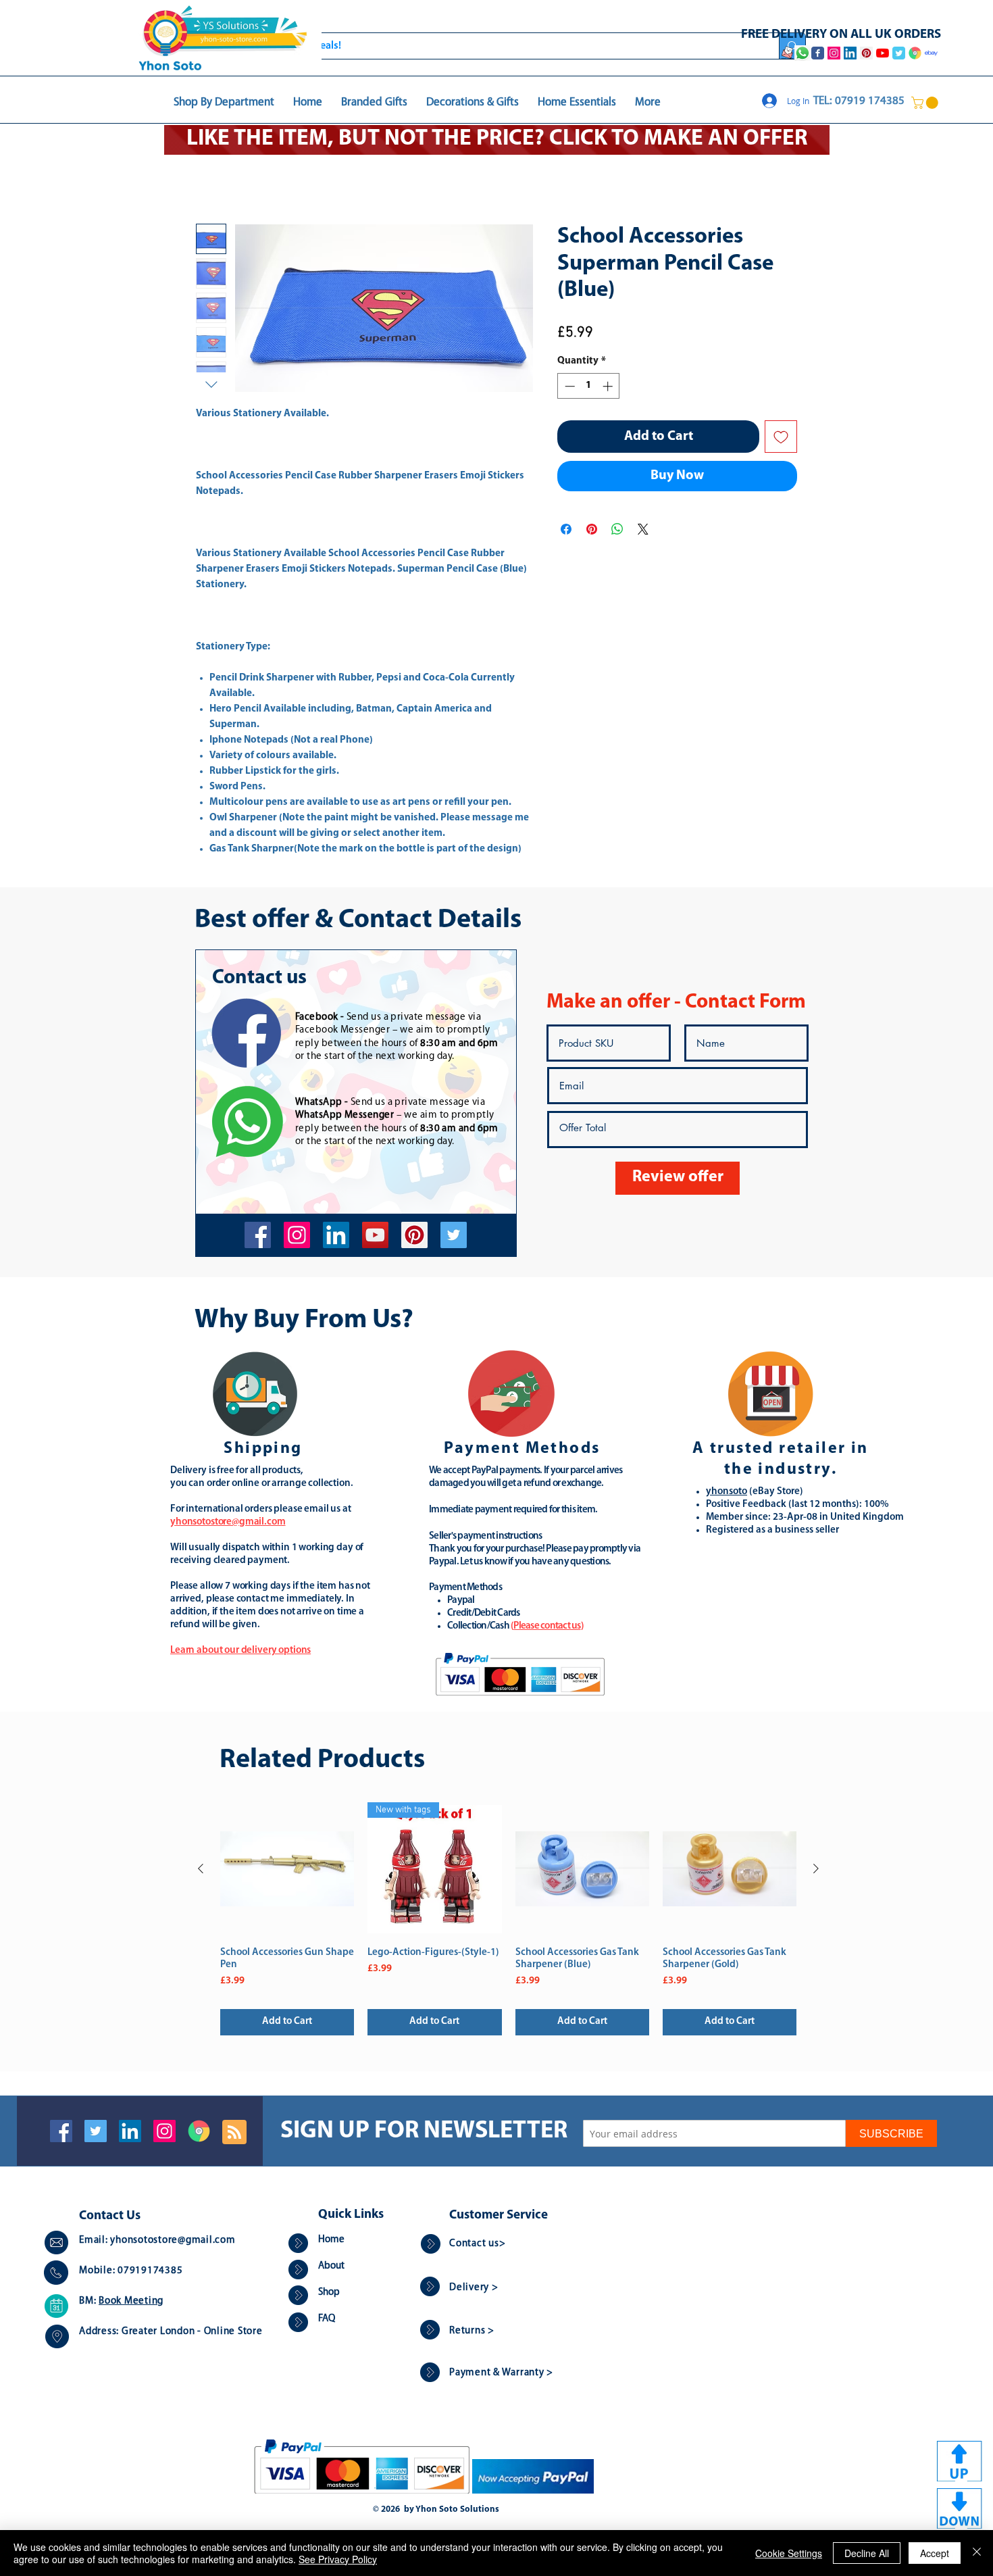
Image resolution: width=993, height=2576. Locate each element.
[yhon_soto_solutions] (297, 1236)
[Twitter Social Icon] (96, 2132)
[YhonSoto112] (258, 1236)
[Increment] (609, 388)
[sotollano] (454, 1236)
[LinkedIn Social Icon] (130, 2132)
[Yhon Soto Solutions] (375, 1236)
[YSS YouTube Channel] (883, 53)
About (331, 2268)
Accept (935, 2553)
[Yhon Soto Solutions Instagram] (834, 53)
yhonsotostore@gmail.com (173, 2242)
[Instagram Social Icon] (164, 2132)
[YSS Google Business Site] (915, 53)
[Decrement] (568, 388)
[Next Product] (816, 1870)
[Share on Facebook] (566, 530)
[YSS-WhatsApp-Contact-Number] (803, 53)
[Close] (977, 2553)
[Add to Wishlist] (781, 438)
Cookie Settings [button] (789, 2553)
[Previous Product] (201, 1870)
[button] (926, 103)
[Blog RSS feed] (234, 2134)
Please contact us (547, 1628)
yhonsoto (727, 1493)
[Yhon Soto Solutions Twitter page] (899, 53)
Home (209, 176)
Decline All (867, 2553)
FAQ (327, 2320)
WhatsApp (319, 1104)
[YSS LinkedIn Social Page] (850, 53)
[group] (508, 1920)
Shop (329, 2294)
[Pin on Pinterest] (592, 530)
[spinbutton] (589, 388)
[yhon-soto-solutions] (336, 1236)
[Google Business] (199, 2132)
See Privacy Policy (338, 2559)
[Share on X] (643, 530)
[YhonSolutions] (414, 1236)
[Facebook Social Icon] (61, 2132)
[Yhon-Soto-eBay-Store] (931, 53)
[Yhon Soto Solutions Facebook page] (818, 53)
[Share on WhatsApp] (617, 530)
